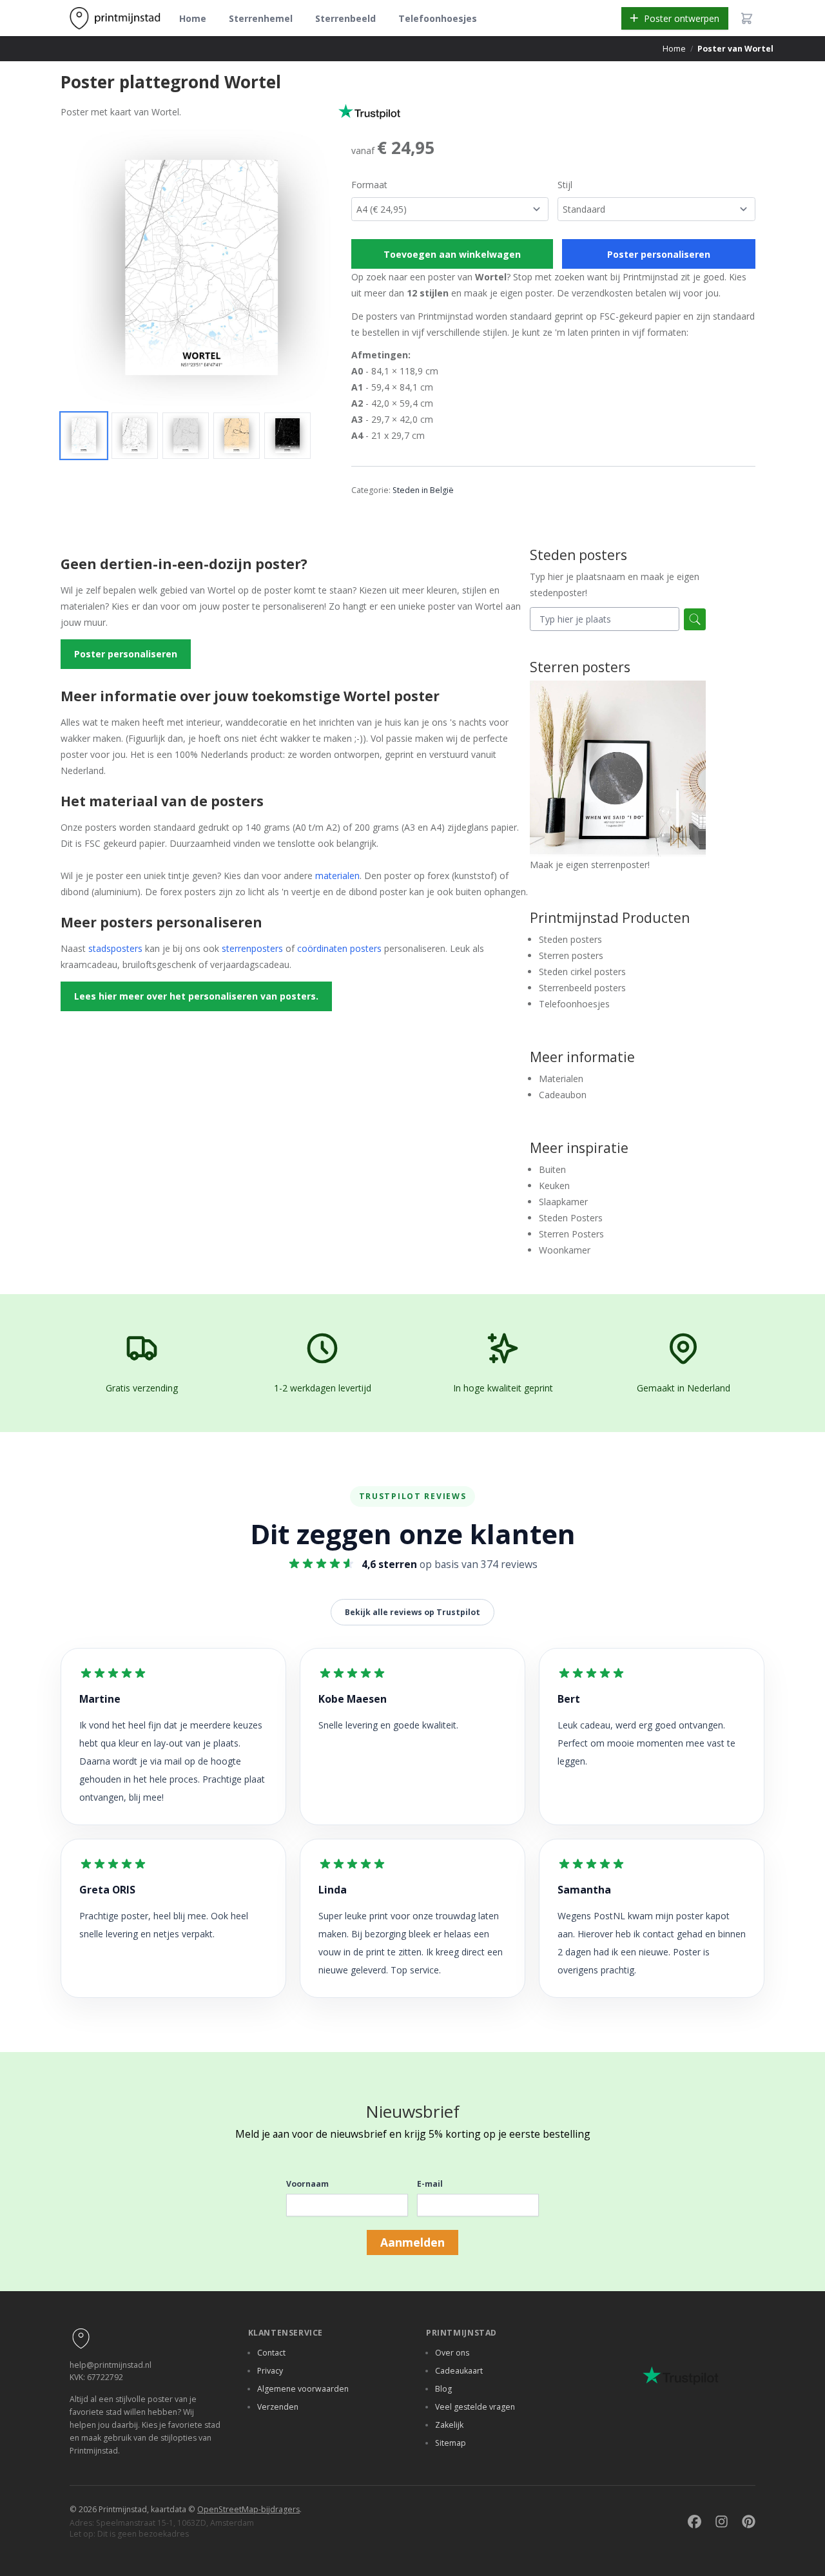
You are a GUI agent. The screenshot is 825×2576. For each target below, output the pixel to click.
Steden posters (570, 939)
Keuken (554, 1186)
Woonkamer (565, 1250)
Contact (271, 2353)
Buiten (552, 1169)
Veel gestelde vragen (475, 2407)
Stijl (565, 185)
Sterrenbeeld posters (582, 988)
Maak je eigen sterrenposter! (590, 865)
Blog (443, 2389)
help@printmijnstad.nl (111, 2365)
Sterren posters (571, 955)
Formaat (369, 185)
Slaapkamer (563, 1202)
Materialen (561, 1079)
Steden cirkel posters (582, 972)
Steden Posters (571, 1218)
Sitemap (451, 2443)
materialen (337, 876)
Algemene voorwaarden (303, 2389)
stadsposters (115, 948)
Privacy (270, 2371)
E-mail (430, 2184)
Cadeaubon (563, 1095)
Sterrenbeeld (345, 18)
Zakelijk (449, 2425)
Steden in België (423, 490)
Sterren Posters (571, 1234)
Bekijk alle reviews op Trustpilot (412, 1612)
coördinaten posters (339, 948)
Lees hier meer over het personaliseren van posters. (196, 996)
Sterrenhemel (261, 18)
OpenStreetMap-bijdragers (248, 2509)
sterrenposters (252, 948)
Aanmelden (412, 2242)
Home (193, 18)
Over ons (452, 2353)
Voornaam (307, 2184)
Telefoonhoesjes (438, 18)
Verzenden (278, 2407)
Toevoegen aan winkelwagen (452, 254)
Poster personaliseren (659, 254)
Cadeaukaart (459, 2371)
